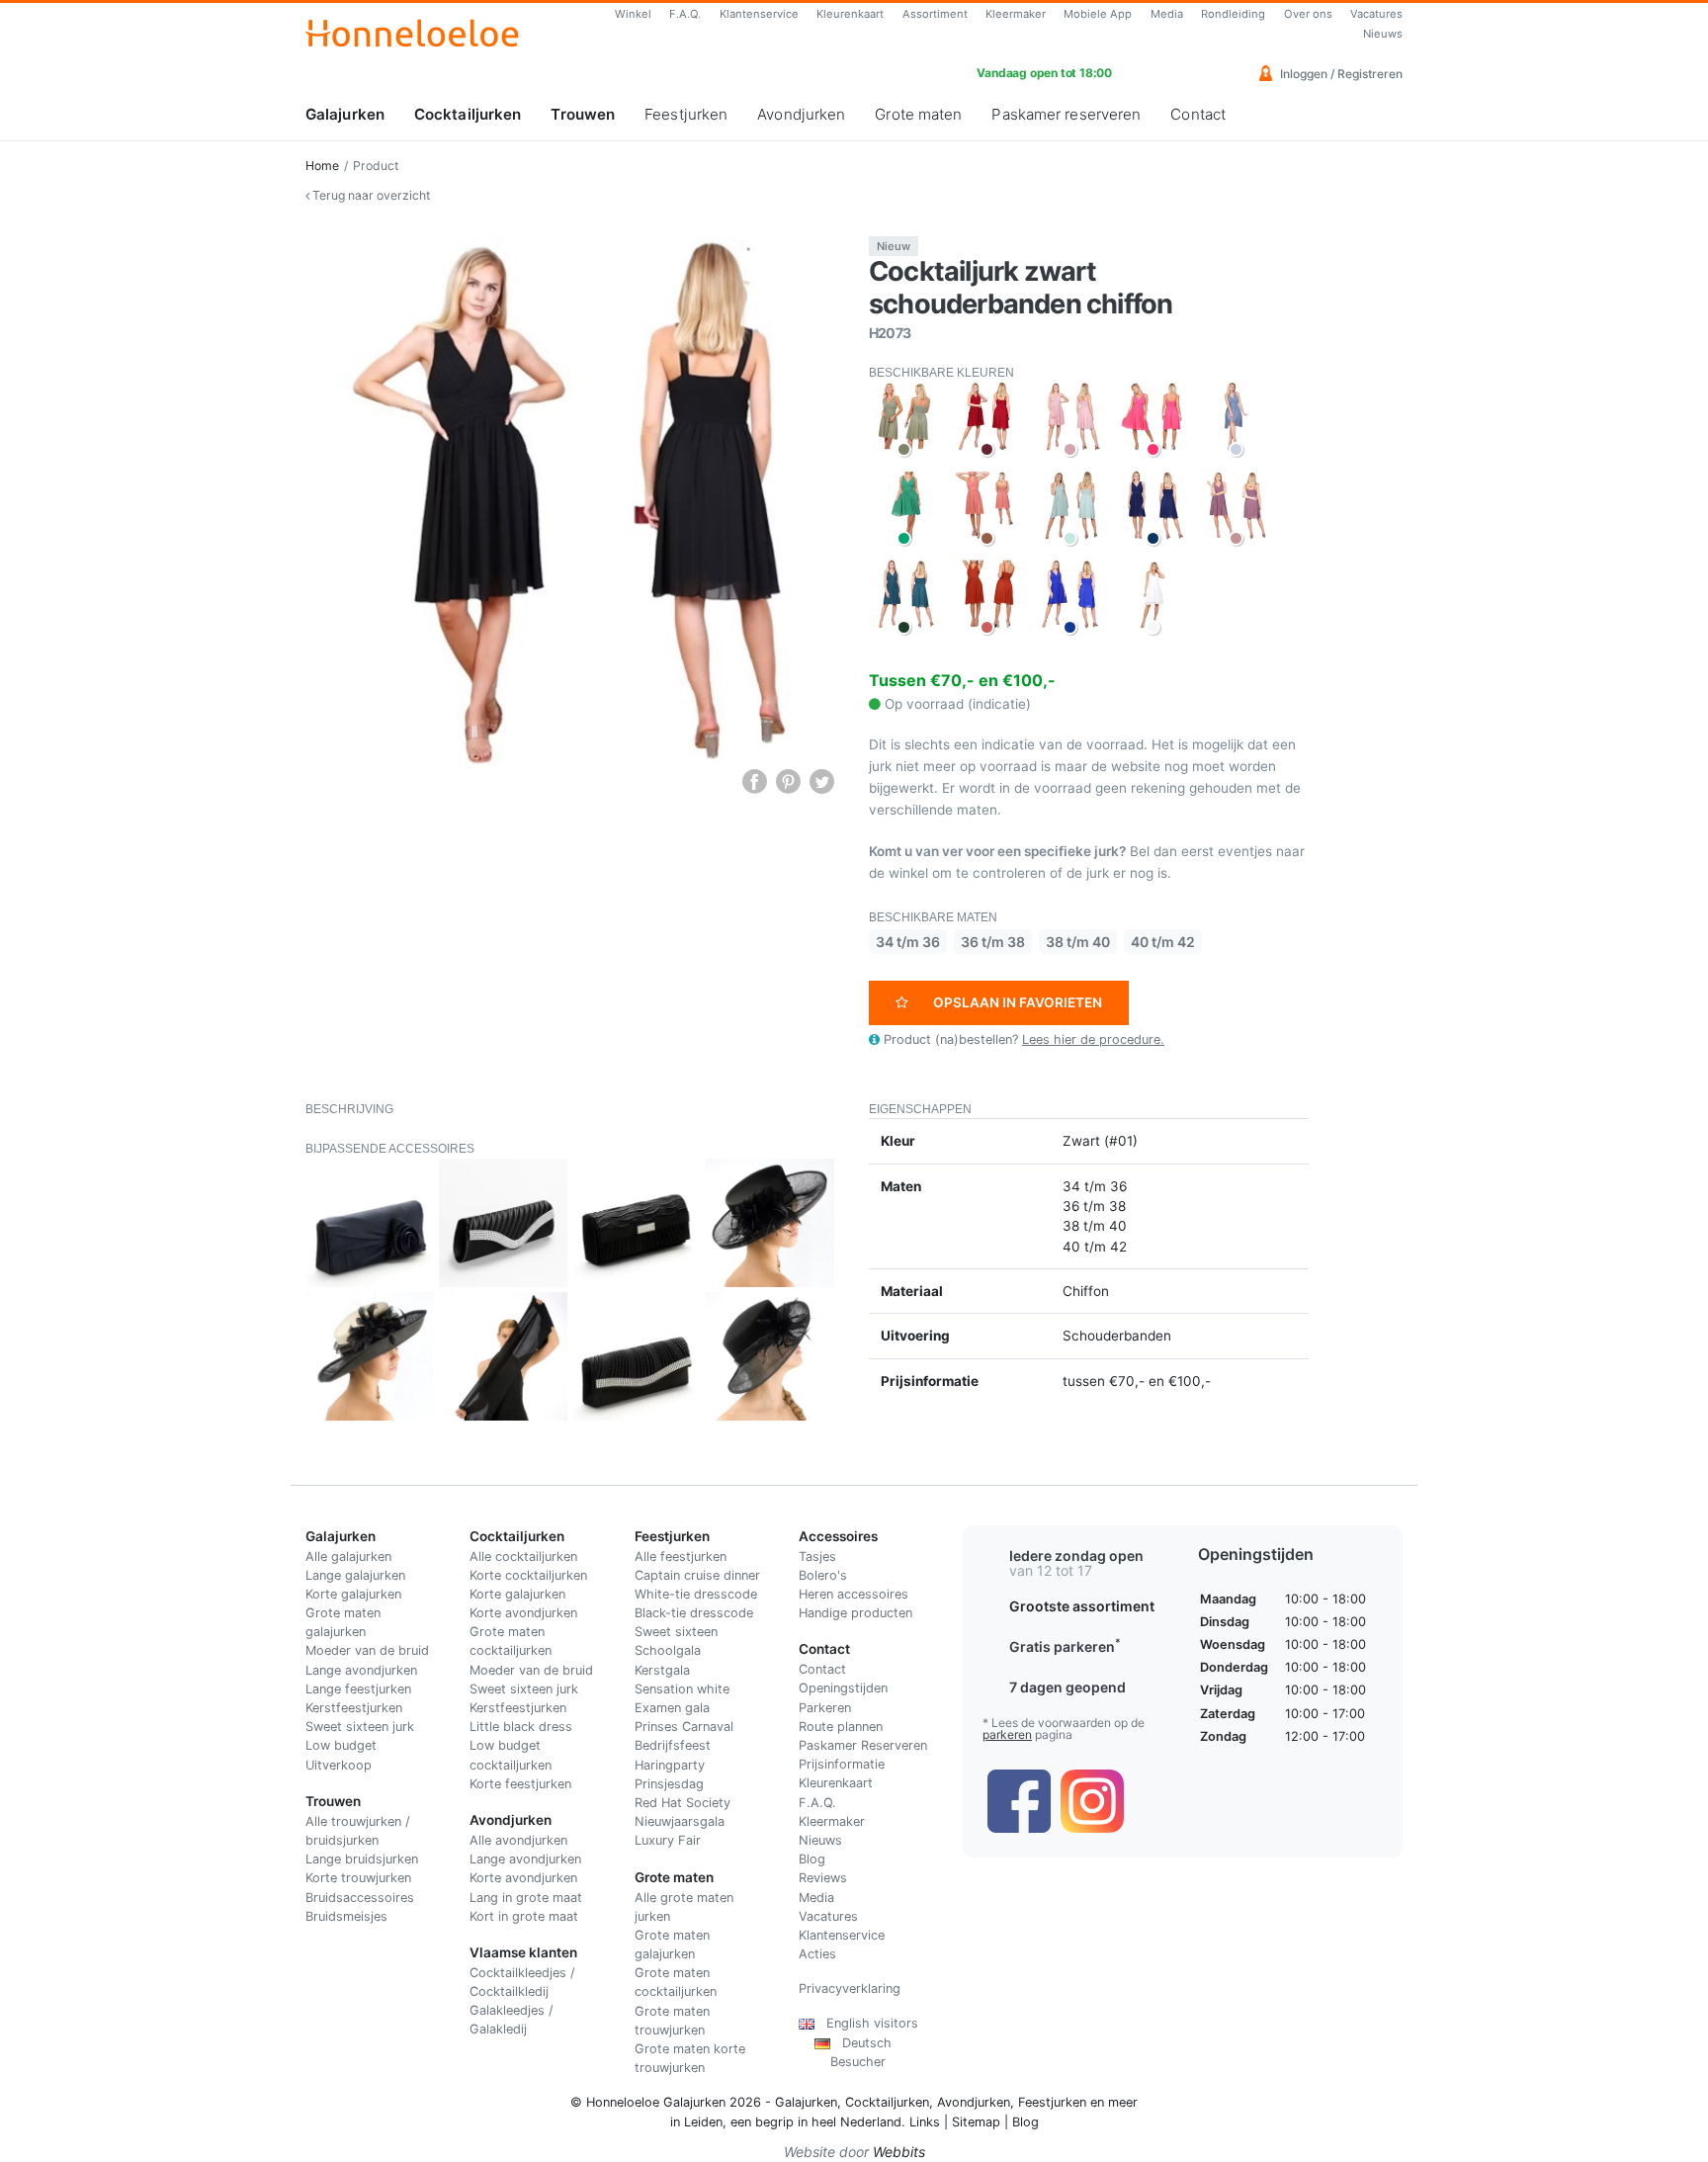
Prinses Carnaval (684, 1727)
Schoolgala (668, 1650)
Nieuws (1383, 34)
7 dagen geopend (1067, 1687)
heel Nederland (856, 2122)
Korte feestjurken (520, 1784)
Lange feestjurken (358, 1689)
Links (925, 2122)
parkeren (1007, 1734)
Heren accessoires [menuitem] (854, 1594)
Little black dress (521, 1727)
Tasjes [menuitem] (817, 1557)
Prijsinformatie (842, 1764)
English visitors (866, 2023)
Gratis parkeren (1065, 1646)
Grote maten (918, 114)
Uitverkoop (339, 1765)
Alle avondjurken (518, 1840)
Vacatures (1376, 14)
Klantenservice (759, 14)
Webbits (899, 2152)
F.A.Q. (685, 14)
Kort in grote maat (524, 1916)
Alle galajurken (348, 1557)
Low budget (341, 1745)
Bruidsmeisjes (346, 1916)
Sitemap (976, 2122)
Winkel (633, 14)
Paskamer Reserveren (863, 1745)
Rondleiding (1233, 14)
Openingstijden (843, 1688)
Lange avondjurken (361, 1670)
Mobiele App (1098, 14)
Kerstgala (662, 1670)
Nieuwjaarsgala (680, 1821)
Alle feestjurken (681, 1557)
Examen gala (672, 1708)
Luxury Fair (668, 1840)
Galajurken (345, 114)
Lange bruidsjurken (362, 1859)
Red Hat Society (683, 1803)
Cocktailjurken (468, 114)
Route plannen (841, 1727)
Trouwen (583, 114)
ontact (827, 1669)
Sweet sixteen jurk (360, 1727)
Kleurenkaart (850, 14)
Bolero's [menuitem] (823, 1575)
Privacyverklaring (850, 1989)
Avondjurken (801, 114)
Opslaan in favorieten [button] (1018, 1002)
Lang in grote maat (526, 1898)
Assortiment (935, 14)
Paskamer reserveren (1066, 114)
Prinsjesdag (669, 1784)
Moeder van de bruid (367, 1650)
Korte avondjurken (523, 1613)
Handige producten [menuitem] (855, 1613)
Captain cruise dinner (697, 1575)
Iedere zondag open (1076, 1556)
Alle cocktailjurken (523, 1557)
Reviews (823, 1878)
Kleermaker (1016, 14)
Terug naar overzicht (370, 195)
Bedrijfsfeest (673, 1745)
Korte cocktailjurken (528, 1575)
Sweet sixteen (676, 1632)
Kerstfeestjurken (354, 1708)
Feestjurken (686, 114)
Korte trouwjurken (358, 1878)
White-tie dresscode (696, 1594)
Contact (1198, 114)
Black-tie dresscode (694, 1613)
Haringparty (670, 1765)
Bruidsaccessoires (360, 1898)
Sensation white (682, 1689)
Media (1167, 14)
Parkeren (825, 1708)
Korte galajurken (353, 1594)
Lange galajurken (355, 1575)
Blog (812, 1859)
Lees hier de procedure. (1093, 1039)
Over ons (1308, 14)
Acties (817, 1954)
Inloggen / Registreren (1340, 74)
